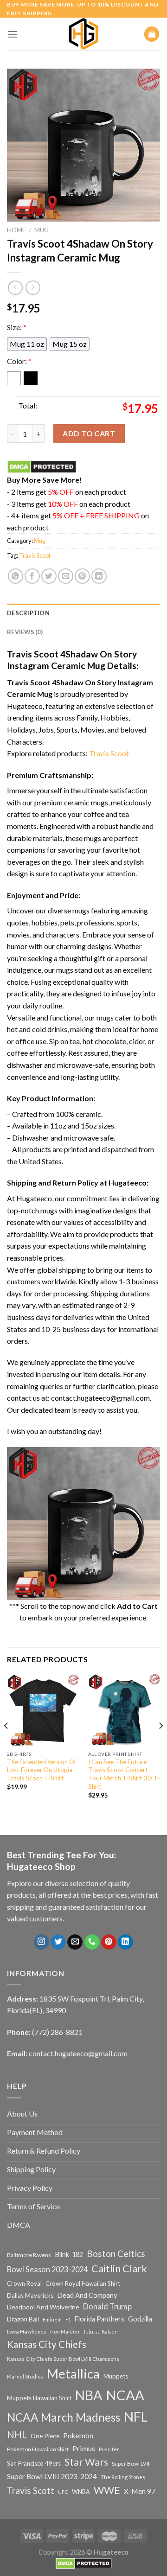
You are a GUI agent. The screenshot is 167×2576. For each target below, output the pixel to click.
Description (28, 613)
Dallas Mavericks (30, 2295)
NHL (17, 2435)
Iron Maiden (65, 2331)
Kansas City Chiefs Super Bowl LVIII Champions (63, 2359)
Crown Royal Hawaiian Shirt (83, 2283)
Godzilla (140, 2319)
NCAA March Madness (64, 2417)
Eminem (52, 2319)
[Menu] (13, 34)
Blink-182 (69, 2254)
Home (16, 230)
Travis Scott (31, 2490)
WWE (107, 2490)
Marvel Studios (25, 2376)
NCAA (125, 2395)
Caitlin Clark (119, 2269)
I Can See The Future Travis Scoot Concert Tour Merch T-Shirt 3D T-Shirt (124, 1774)
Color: (19, 361)
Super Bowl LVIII (131, 2463)
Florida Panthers (100, 2319)
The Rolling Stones (123, 2477)
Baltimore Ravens (29, 2255)
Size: (17, 327)
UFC (63, 2492)
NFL (136, 2417)
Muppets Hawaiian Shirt (39, 2398)
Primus (84, 2448)
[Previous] (6, 1744)
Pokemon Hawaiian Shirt (38, 2449)
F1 (68, 2319)
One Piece (45, 2436)
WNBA (81, 2492)
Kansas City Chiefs (47, 2344)
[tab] (83, 613)
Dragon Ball (23, 2319)
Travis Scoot (35, 555)
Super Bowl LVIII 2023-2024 (52, 2476)
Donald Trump (107, 2306)
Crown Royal (24, 2283)
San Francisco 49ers (34, 2463)
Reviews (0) (25, 632)
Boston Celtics (116, 2254)
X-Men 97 (140, 2491)
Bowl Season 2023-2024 (47, 2269)
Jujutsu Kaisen (100, 2331)
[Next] (161, 1744)
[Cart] (152, 34)
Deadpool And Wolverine (43, 2307)
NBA (89, 2395)
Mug (42, 230)
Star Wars (86, 2462)
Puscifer (109, 2449)
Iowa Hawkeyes (27, 2331)
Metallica (73, 2374)
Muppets (116, 2376)
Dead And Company (87, 2295)
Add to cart (89, 433)
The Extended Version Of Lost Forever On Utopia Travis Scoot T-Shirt (42, 1770)
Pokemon (78, 2436)
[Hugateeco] (83, 34)
